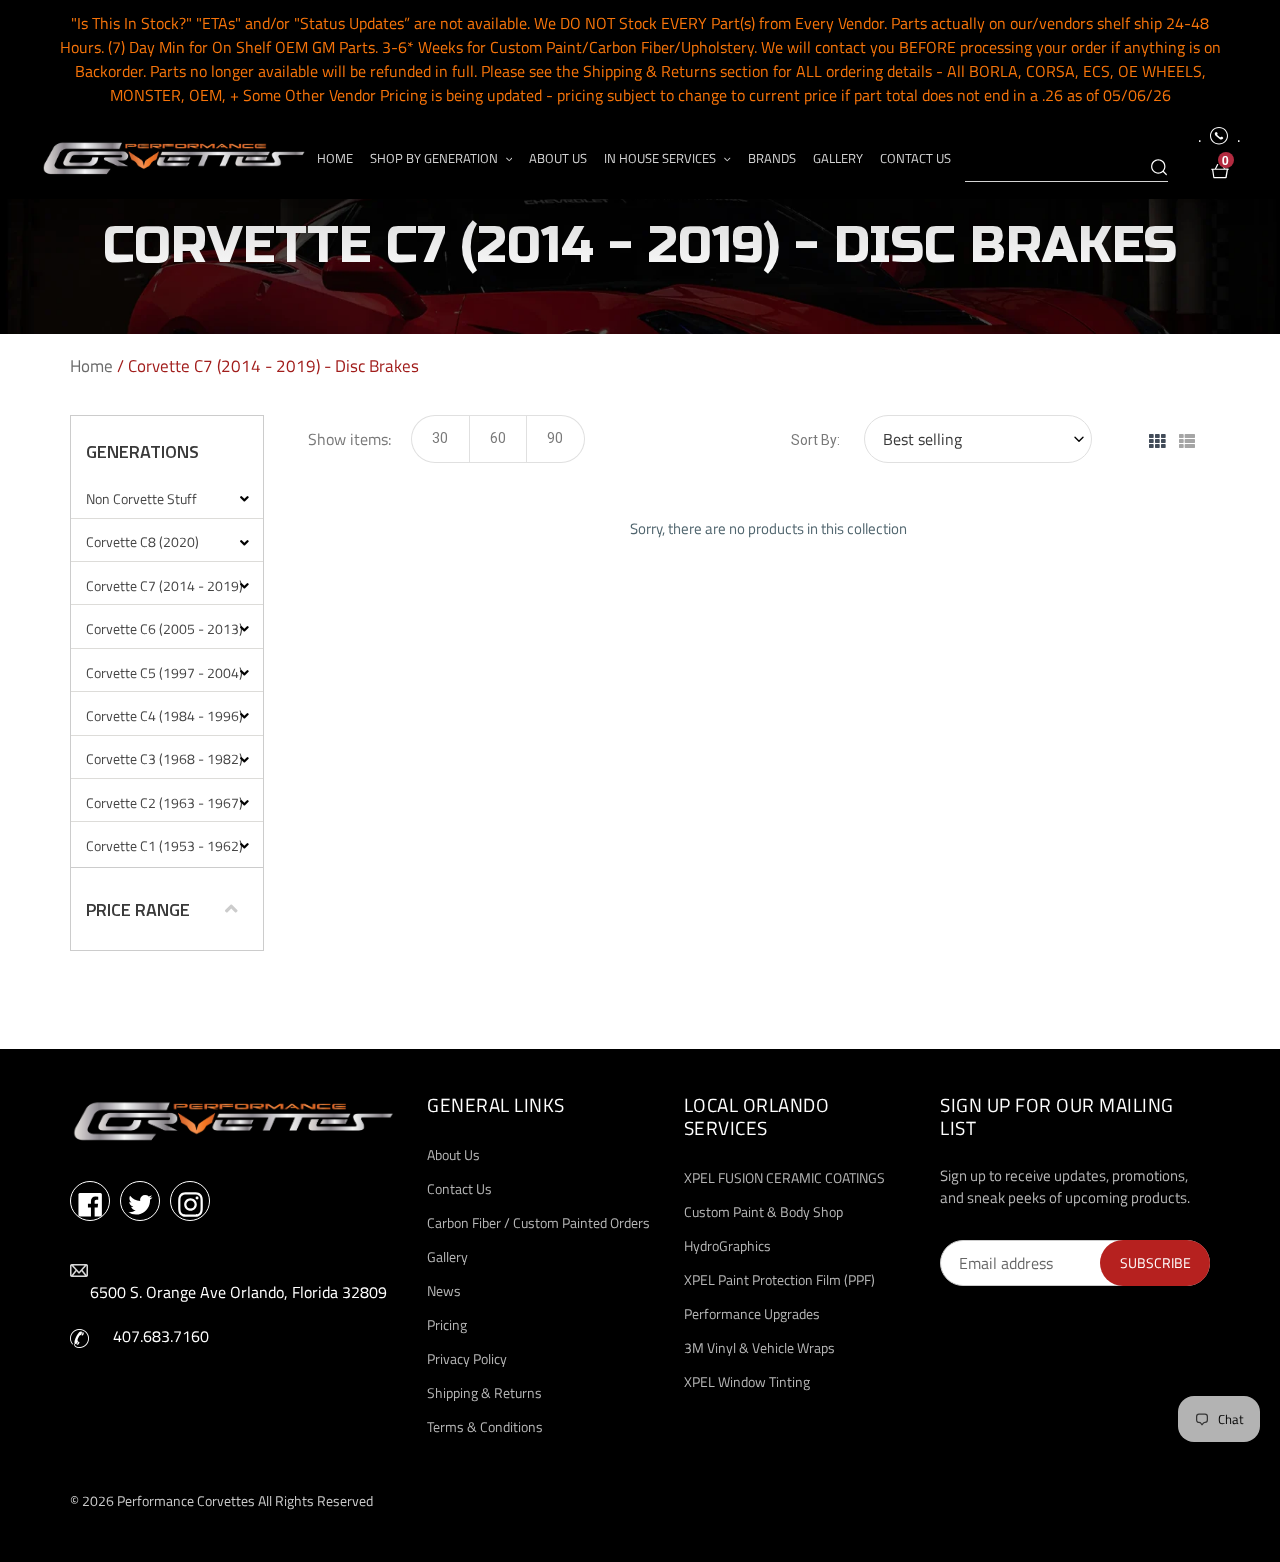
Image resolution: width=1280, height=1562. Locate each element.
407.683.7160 (161, 1336)
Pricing (447, 1324)
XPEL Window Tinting (747, 1381)
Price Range (138, 910)
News (444, 1290)
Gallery (447, 1256)
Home (91, 366)
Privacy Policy (467, 1358)
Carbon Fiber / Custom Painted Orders (538, 1222)
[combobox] (1066, 168)
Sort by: (815, 440)
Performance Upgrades (752, 1313)
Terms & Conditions (485, 1426)
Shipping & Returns (484, 1392)
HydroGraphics (727, 1245)
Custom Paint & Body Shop (763, 1211)
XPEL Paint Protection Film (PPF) (779, 1279)
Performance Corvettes (186, 1500)
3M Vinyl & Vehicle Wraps (759, 1347)
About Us (453, 1154)
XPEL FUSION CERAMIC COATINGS (784, 1177)
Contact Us (459, 1188)
